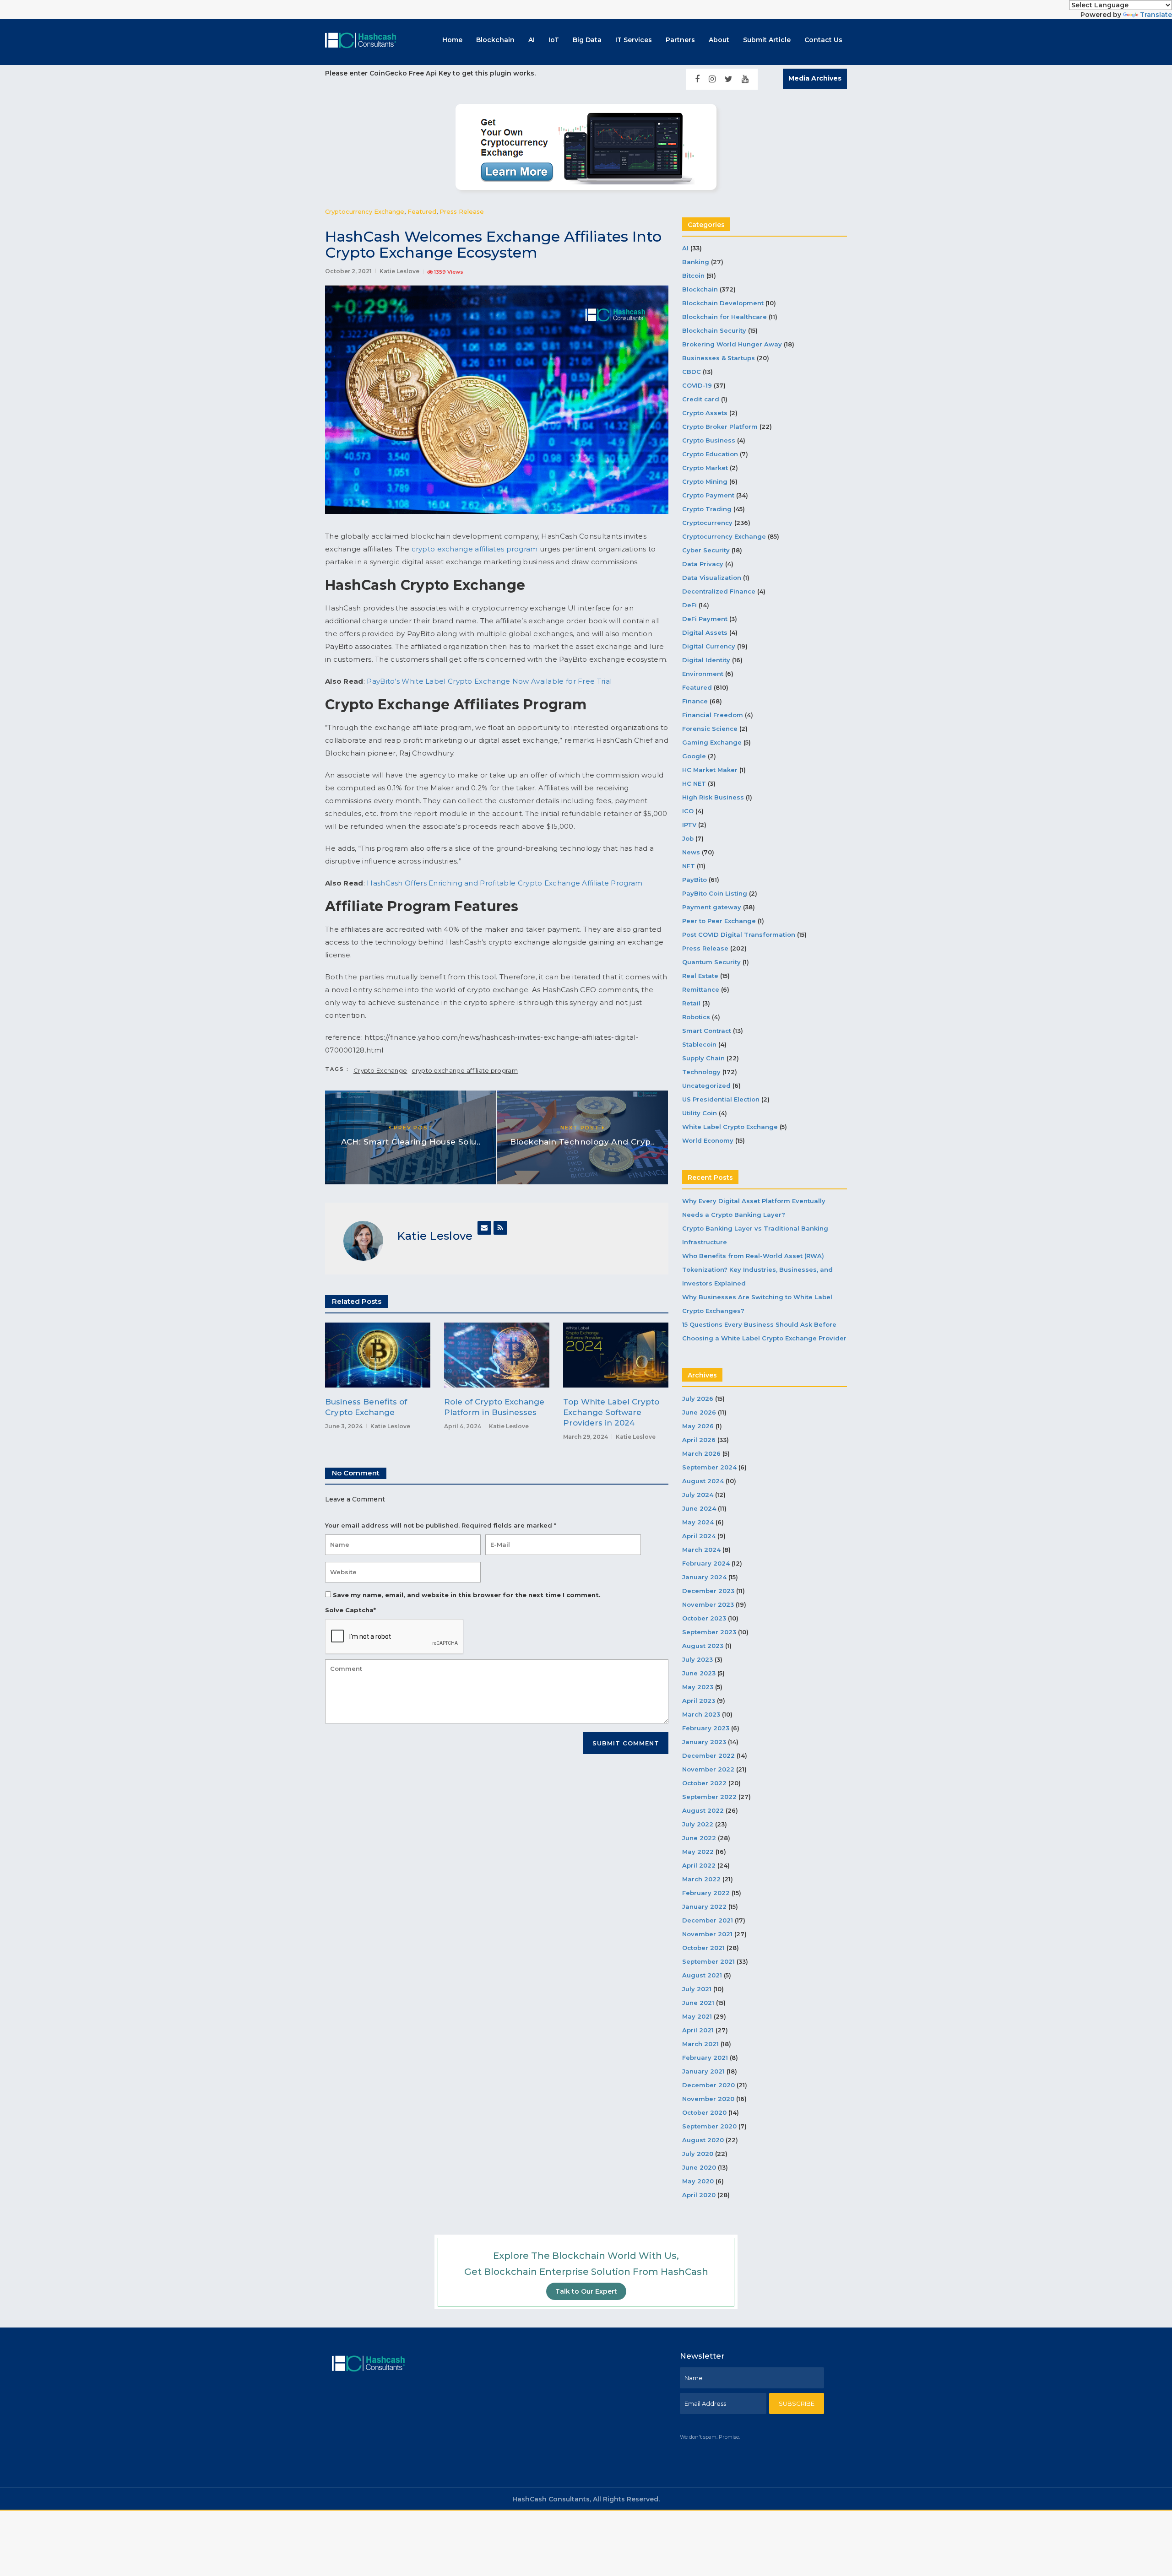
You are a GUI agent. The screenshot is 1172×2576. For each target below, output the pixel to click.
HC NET (694, 783)
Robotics (696, 1017)
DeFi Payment (705, 619)
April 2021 (698, 2030)
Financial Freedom (713, 715)
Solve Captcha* (350, 1610)
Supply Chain (703, 1058)
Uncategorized (706, 1085)
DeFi (689, 605)
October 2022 (704, 1783)
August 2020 (703, 2140)
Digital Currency (709, 646)
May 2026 (698, 1426)
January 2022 (704, 1906)
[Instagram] (712, 79)
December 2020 (708, 2085)
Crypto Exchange (380, 1070)
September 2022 (709, 1797)
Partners (680, 40)
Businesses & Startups (719, 358)
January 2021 (703, 2071)
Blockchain (495, 40)
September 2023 (709, 1632)
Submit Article (767, 40)
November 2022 (708, 1769)
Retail (691, 1003)
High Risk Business (713, 797)
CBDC (692, 372)
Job (688, 838)
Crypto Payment (708, 495)
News (691, 852)
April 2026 (699, 1440)
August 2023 (703, 1646)
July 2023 (697, 1659)
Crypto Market (705, 468)
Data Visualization (712, 578)
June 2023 (699, 1673)
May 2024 (698, 1522)
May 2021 (697, 2016)
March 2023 (701, 1714)
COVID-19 (697, 385)
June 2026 (699, 1412)
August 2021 (702, 1975)
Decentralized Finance (719, 591)
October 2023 (704, 1618)
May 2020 (698, 2181)
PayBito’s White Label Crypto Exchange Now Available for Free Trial (489, 681)
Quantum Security (711, 962)
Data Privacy (703, 564)
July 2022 (698, 1824)
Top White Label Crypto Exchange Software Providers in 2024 (611, 1412)
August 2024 (703, 1481)
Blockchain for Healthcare (724, 317)
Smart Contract (707, 1031)
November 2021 (707, 1934)
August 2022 (703, 1810)
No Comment (356, 1473)
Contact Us (823, 40)
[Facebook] (697, 79)
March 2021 (700, 2044)
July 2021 (697, 1989)
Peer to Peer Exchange (719, 921)
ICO (688, 811)
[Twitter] (729, 79)
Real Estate (700, 976)
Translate (1156, 15)
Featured (422, 211)
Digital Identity (706, 660)
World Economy (708, 1140)
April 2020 (699, 2195)
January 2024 (704, 1577)
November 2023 (708, 1604)
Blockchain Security (714, 330)
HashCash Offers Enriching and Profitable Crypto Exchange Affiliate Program (505, 883)
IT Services (634, 40)
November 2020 (708, 2099)
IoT (554, 40)
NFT (689, 866)
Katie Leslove (399, 271)
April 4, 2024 (463, 1426)
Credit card (701, 399)
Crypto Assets (705, 413)
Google (694, 756)
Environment (703, 674)
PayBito (695, 880)
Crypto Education (710, 454)
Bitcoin (693, 275)
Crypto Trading (707, 509)
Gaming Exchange (712, 742)
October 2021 (703, 1948)
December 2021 (708, 1920)
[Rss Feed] (500, 1228)
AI (532, 40)
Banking (696, 262)
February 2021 (705, 2058)
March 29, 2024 (586, 1437)
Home (452, 40)
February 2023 (706, 1728)
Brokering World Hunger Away (732, 344)
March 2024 (701, 1550)
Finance (695, 701)
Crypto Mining (705, 481)
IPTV (689, 825)
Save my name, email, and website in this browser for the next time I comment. (467, 1595)
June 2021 (698, 2003)
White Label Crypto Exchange (730, 1127)
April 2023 (699, 1701)
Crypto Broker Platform (720, 427)
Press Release (462, 211)
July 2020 (698, 2154)
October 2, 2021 (348, 271)
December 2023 (708, 1591)
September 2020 (709, 2126)
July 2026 (698, 1399)
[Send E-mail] (484, 1228)
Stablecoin (699, 1044)
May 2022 (698, 1852)
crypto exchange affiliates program (475, 549)
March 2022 (701, 1879)
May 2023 (698, 1687)
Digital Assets (705, 632)
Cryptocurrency (707, 523)
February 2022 (706, 1893)
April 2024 (699, 1536)
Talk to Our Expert (586, 2291)
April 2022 (699, 1865)
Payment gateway (712, 907)
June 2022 (699, 1838)
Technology (701, 1072)
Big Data (587, 40)
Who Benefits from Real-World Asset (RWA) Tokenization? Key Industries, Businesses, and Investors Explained (757, 1269)
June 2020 (699, 2167)
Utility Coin (700, 1113)
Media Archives (815, 78)
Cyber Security (706, 550)
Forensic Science (710, 729)
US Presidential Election (721, 1099)
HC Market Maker (710, 770)
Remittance (701, 989)
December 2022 (708, 1755)
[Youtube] (745, 79)
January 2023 (704, 1742)
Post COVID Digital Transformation (739, 934)
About (719, 40)
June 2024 (699, 1508)
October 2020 (704, 2112)
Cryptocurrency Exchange (365, 211)
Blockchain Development (723, 303)
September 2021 (708, 1961)
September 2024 (709, 1467)
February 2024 (706, 1563)
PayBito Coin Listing (715, 893)
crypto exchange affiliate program (465, 1070)
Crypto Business (709, 440)
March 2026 (701, 1453)
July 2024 (698, 1495)
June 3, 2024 (344, 1426)
